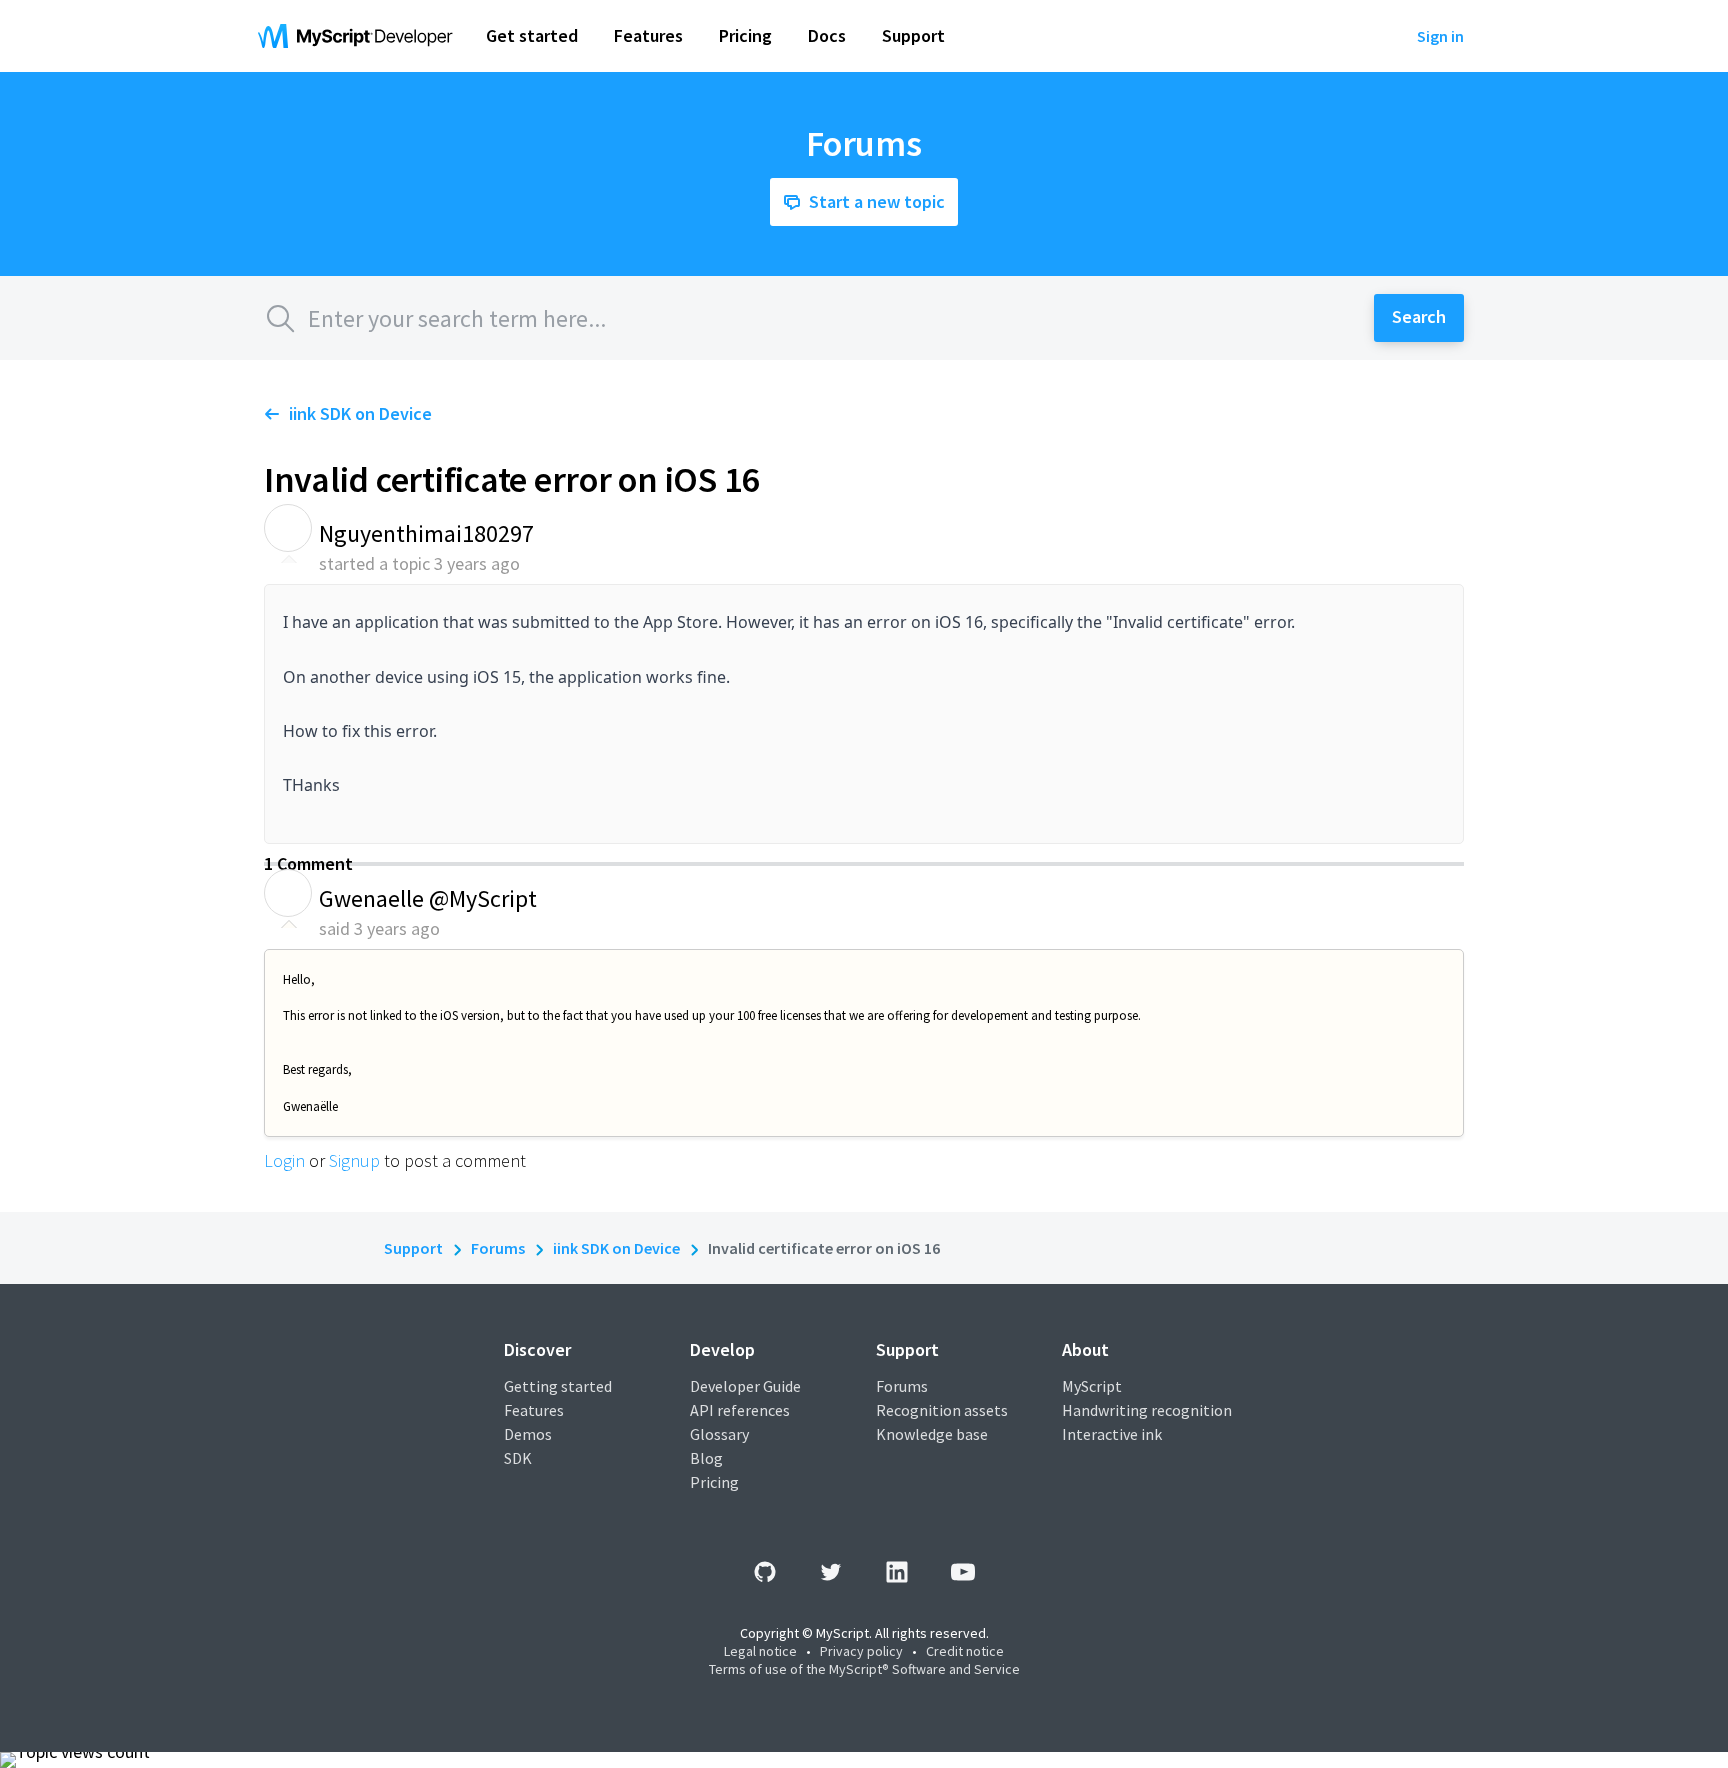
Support (413, 1248)
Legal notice (760, 1651)
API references (740, 1410)
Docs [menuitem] (827, 35)
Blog (706, 1458)
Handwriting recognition (1147, 1410)
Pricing (714, 1482)
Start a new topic (877, 201)
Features (534, 1410)
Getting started (558, 1386)
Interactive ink (1112, 1434)
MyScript (1092, 1386)
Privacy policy (861, 1651)
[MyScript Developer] (360, 36)
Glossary (719, 1434)
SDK (518, 1458)
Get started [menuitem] (532, 35)
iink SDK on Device (360, 413)
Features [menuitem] (648, 35)
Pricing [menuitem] (745, 35)
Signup (354, 1160)
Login (284, 1160)
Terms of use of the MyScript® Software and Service (864, 1669)
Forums (498, 1248)
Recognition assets (942, 1410)
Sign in (1440, 36)
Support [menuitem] (913, 35)
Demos (528, 1434)
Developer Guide (745, 1386)
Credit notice (965, 1651)
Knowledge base (932, 1434)
